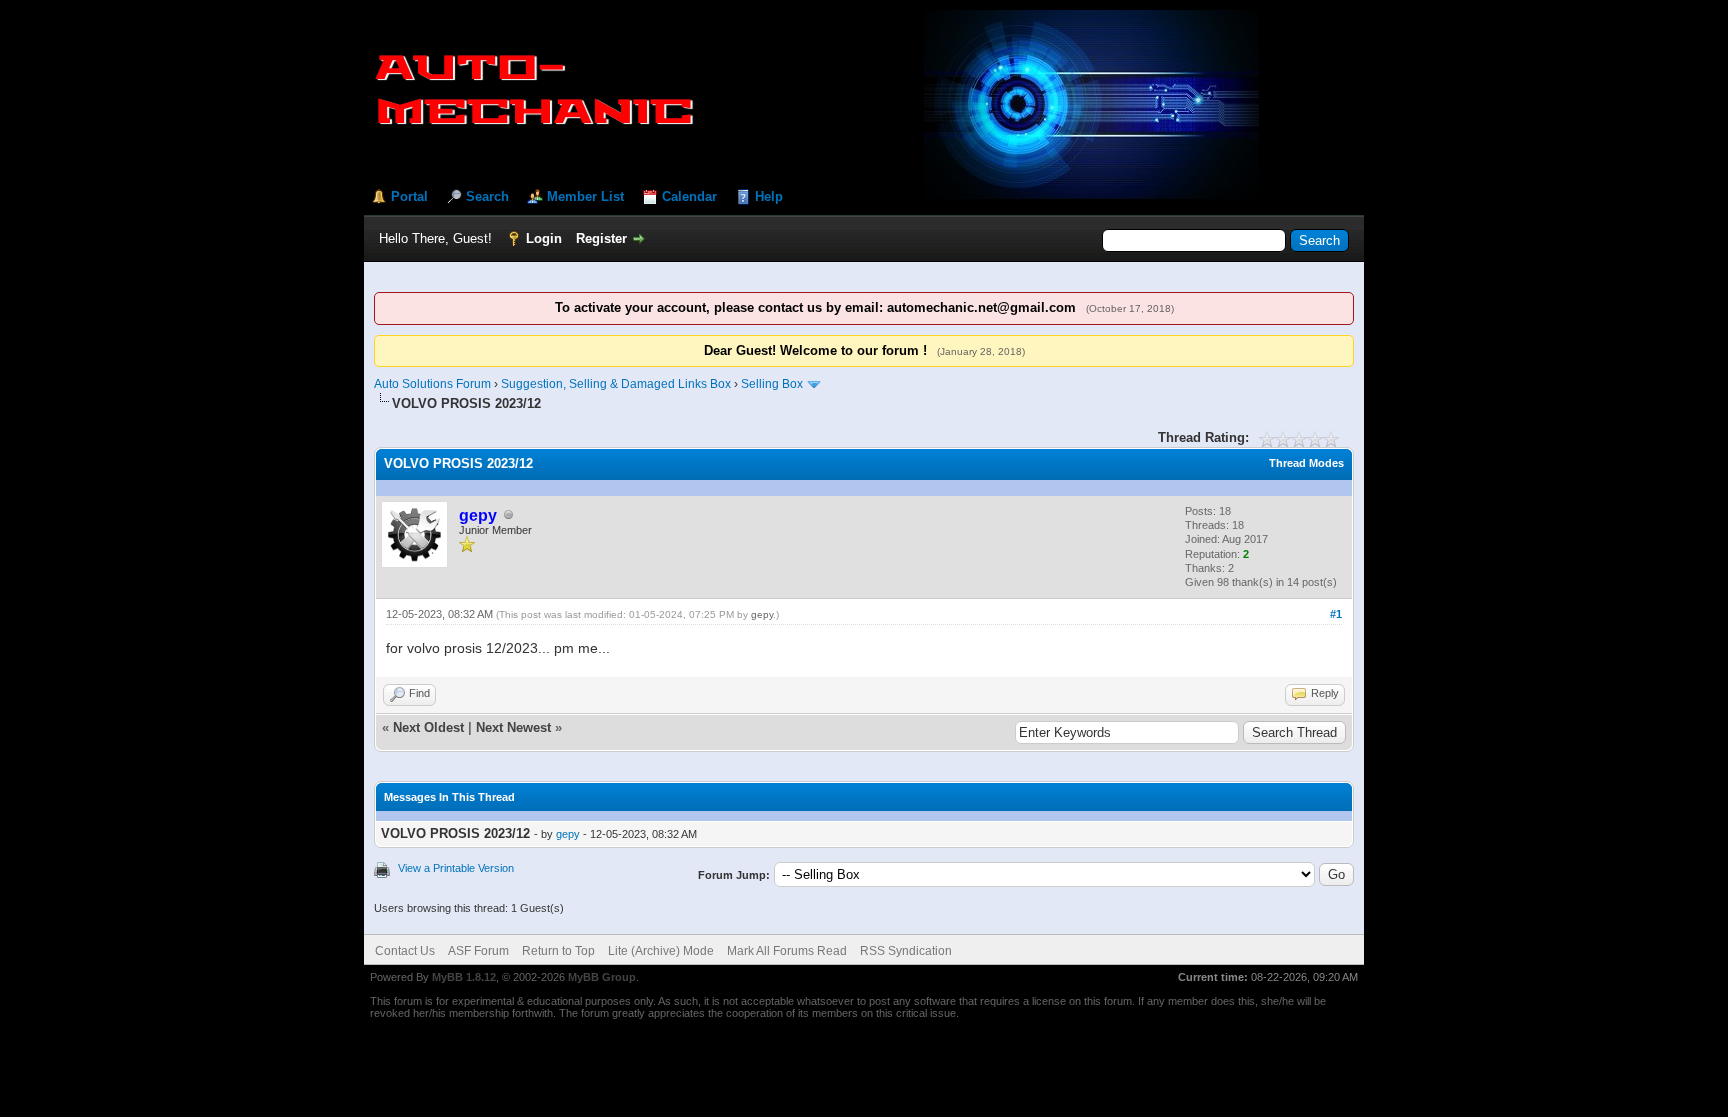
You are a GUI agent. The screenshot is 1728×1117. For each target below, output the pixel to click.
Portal (409, 196)
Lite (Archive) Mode (661, 951)
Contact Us (405, 951)
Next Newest (513, 727)
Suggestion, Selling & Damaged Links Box (616, 384)
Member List (585, 196)
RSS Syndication (906, 951)
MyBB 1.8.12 (464, 977)
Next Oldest (428, 727)
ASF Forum (478, 951)
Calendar (689, 196)
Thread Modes (1306, 463)
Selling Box (772, 384)
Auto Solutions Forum (432, 384)
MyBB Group (602, 977)
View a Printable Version (456, 868)
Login (544, 238)
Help (769, 196)
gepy (762, 614)
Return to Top (558, 951)
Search (487, 196)
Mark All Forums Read (787, 951)
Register (601, 238)
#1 (1336, 614)
